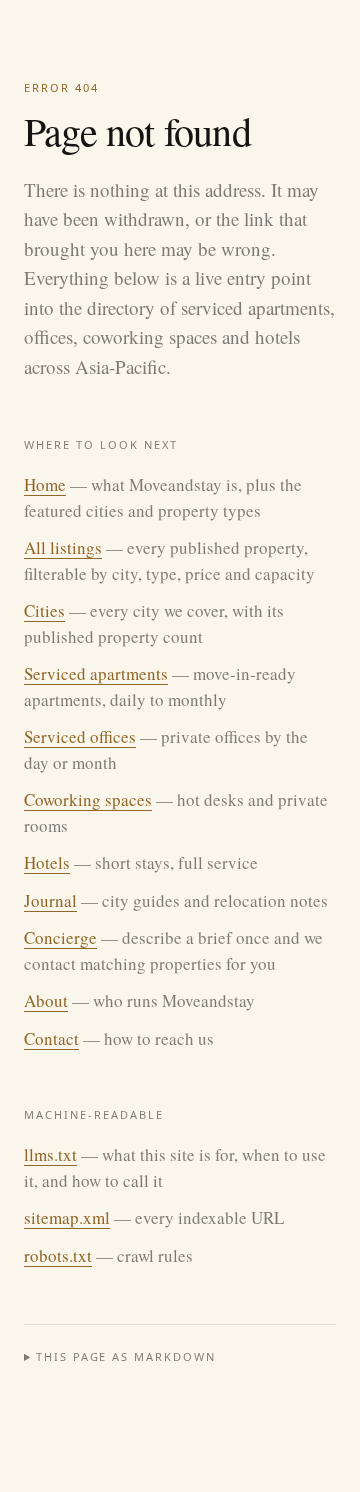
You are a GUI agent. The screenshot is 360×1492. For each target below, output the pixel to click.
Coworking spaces (88, 799)
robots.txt (58, 1255)
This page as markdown (126, 1356)
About (46, 1000)
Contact (51, 1038)
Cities (44, 610)
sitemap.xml (67, 1217)
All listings (63, 547)
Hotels (47, 862)
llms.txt (50, 1154)
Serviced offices (80, 736)
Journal (50, 900)
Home (45, 484)
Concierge (60, 937)
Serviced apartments (96, 673)
